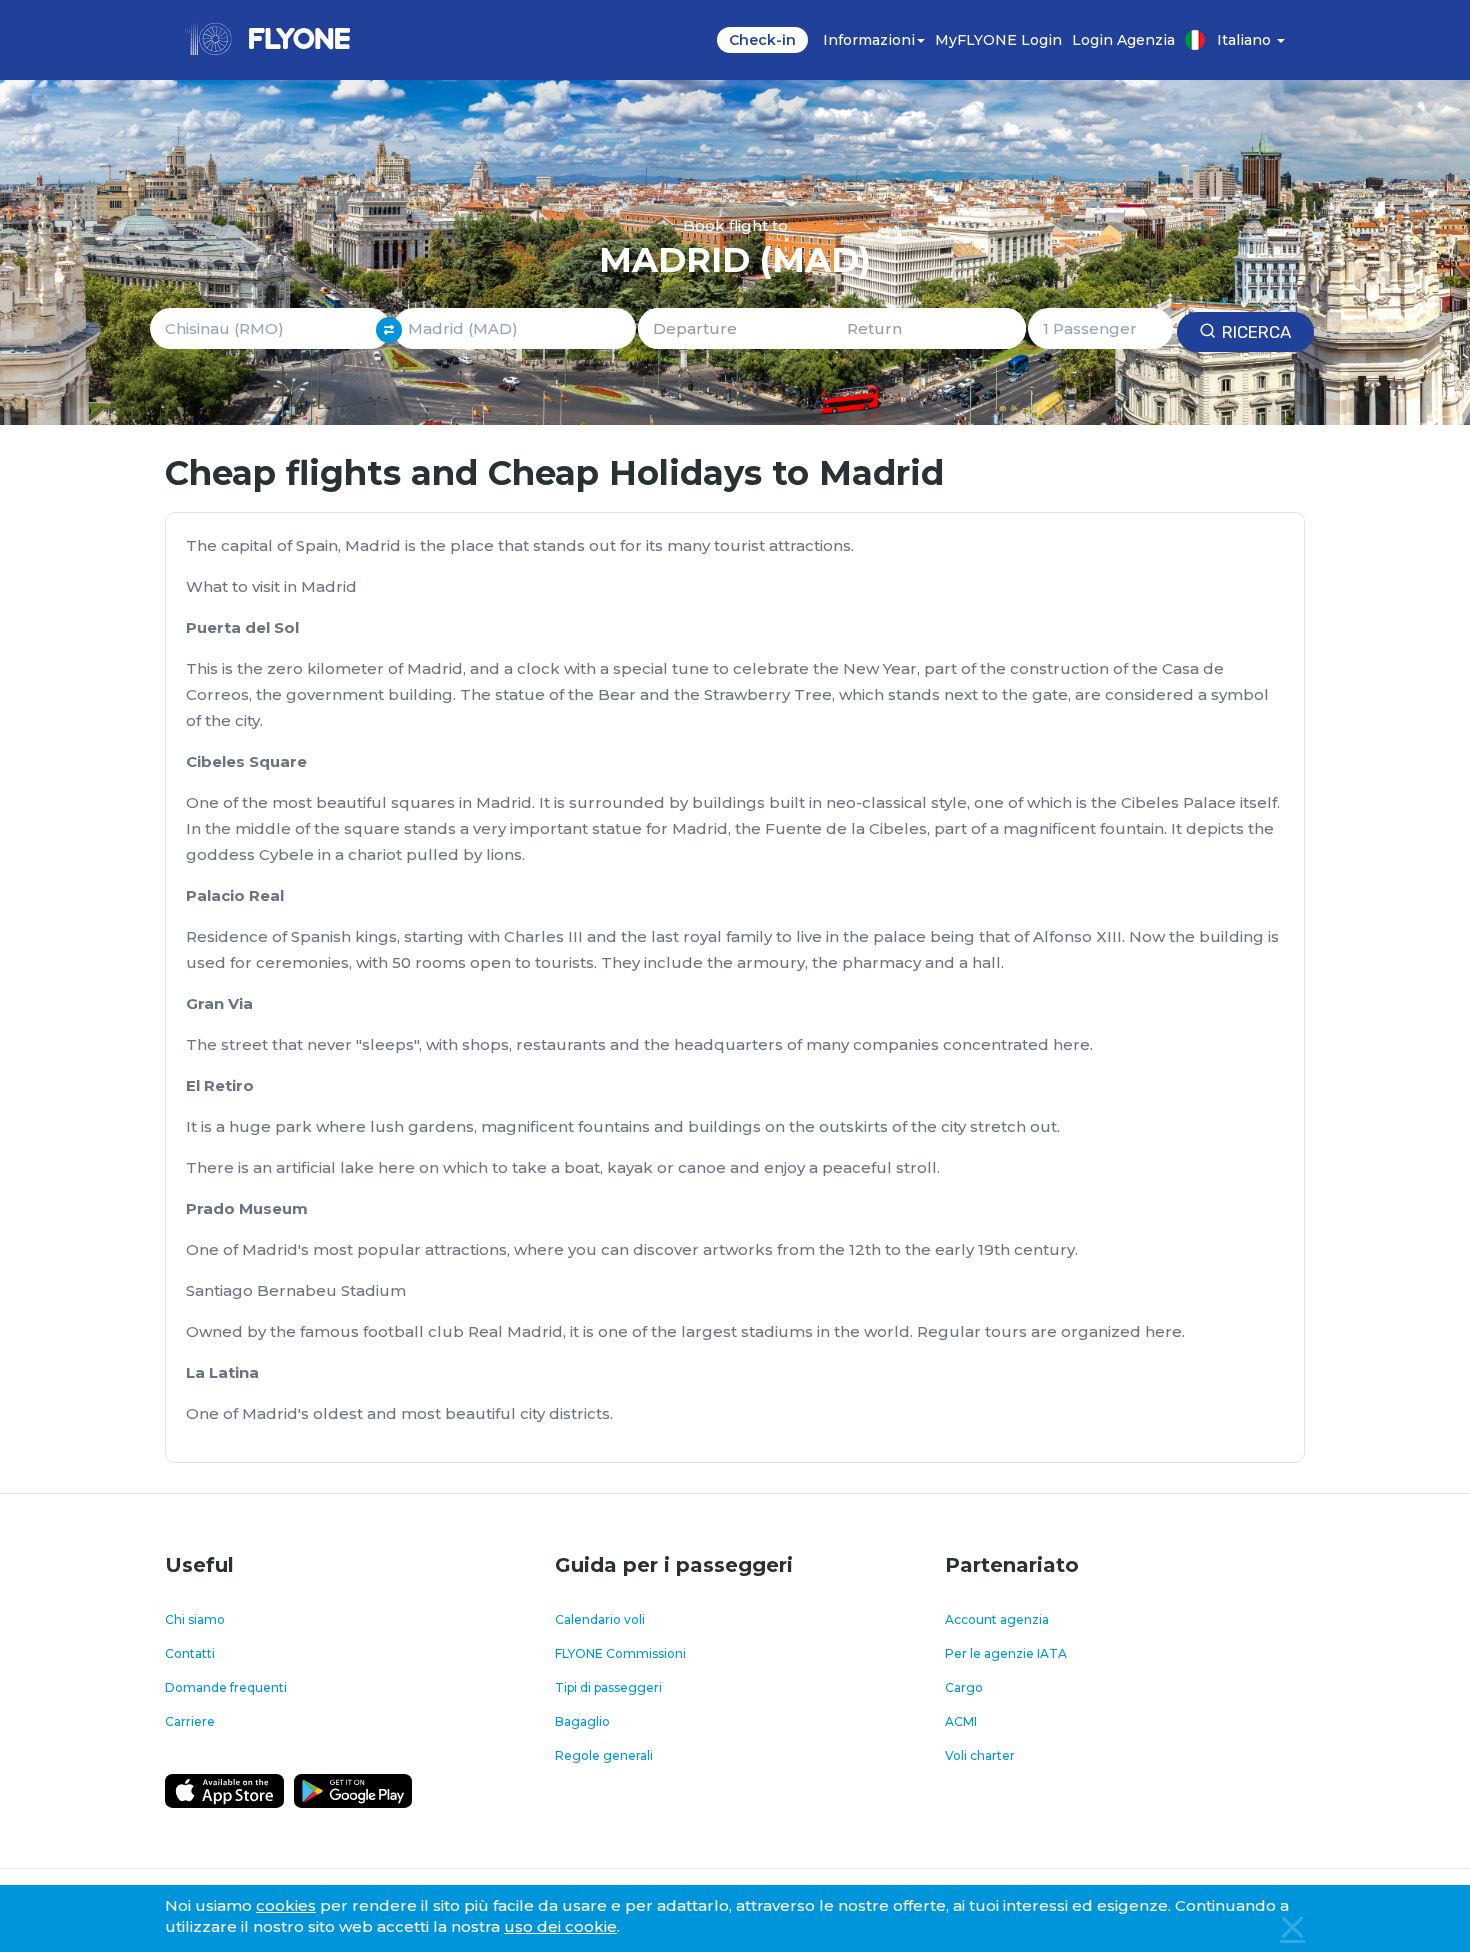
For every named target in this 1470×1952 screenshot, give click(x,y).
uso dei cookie (560, 1926)
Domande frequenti (226, 1687)
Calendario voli (600, 1619)
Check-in (762, 40)
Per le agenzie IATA (1006, 1653)
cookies (286, 1905)
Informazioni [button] (869, 40)
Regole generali (604, 1755)
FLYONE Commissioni (620, 1653)
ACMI (961, 1721)
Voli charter (980, 1755)
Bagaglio (582, 1721)
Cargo (964, 1687)
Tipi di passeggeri (608, 1687)
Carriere (190, 1721)
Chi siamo (195, 1619)
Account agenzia (997, 1619)
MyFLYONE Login (998, 40)
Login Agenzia (1123, 40)
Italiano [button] (1246, 40)
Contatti (190, 1653)
